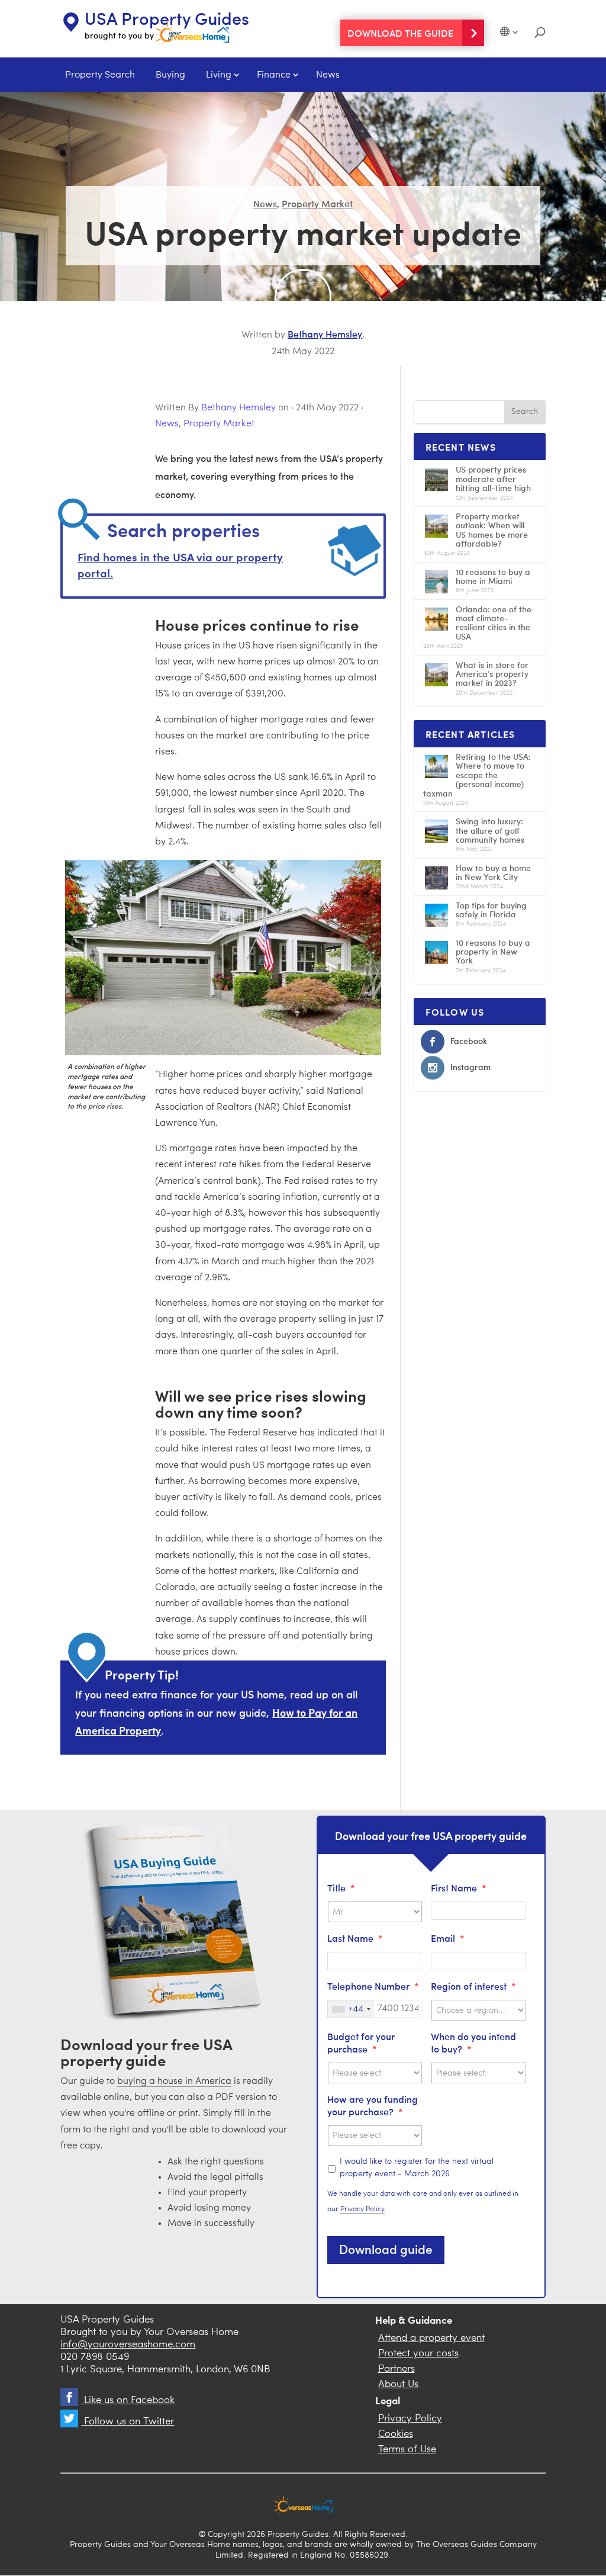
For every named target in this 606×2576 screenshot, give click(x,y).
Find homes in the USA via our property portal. (180, 565)
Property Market (317, 203)
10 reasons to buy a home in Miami (493, 576)
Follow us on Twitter (128, 2422)
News (328, 75)
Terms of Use (407, 2450)
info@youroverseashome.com (128, 2345)
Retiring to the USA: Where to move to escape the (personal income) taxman (477, 775)
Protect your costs (418, 2354)
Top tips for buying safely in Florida (491, 910)
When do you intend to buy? (473, 2042)
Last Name (355, 1938)
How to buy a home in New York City (493, 872)
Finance (274, 75)
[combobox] (351, 2009)
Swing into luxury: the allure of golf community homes (490, 830)
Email (448, 1938)
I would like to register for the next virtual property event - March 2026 (417, 2168)
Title (341, 1888)
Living (219, 75)
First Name (459, 1888)
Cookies (396, 2434)
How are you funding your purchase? (373, 2105)
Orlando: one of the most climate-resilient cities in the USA (494, 623)
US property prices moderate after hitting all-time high (493, 478)
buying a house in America (174, 2082)
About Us (398, 2384)
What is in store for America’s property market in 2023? (492, 674)
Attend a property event (431, 2338)
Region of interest (473, 1986)
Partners (397, 2369)
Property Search (100, 75)
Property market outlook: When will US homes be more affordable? (492, 530)
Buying (170, 75)
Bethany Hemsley (325, 333)
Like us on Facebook (128, 2400)
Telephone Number (373, 1986)
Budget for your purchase (361, 2042)
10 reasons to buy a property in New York (493, 952)
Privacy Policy (362, 2209)
